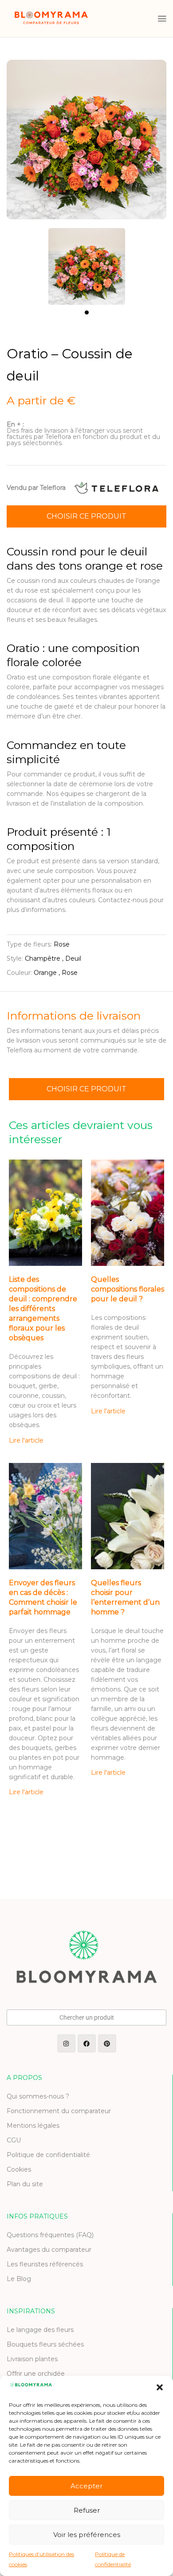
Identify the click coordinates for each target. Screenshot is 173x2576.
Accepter (86, 2486)
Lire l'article (26, 1440)
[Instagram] (66, 2043)
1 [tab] (87, 312)
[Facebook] (87, 2043)
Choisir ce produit (86, 516)
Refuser (87, 2510)
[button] (160, 2387)
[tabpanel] (86, 262)
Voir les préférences (87, 2535)
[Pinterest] (107, 2043)
